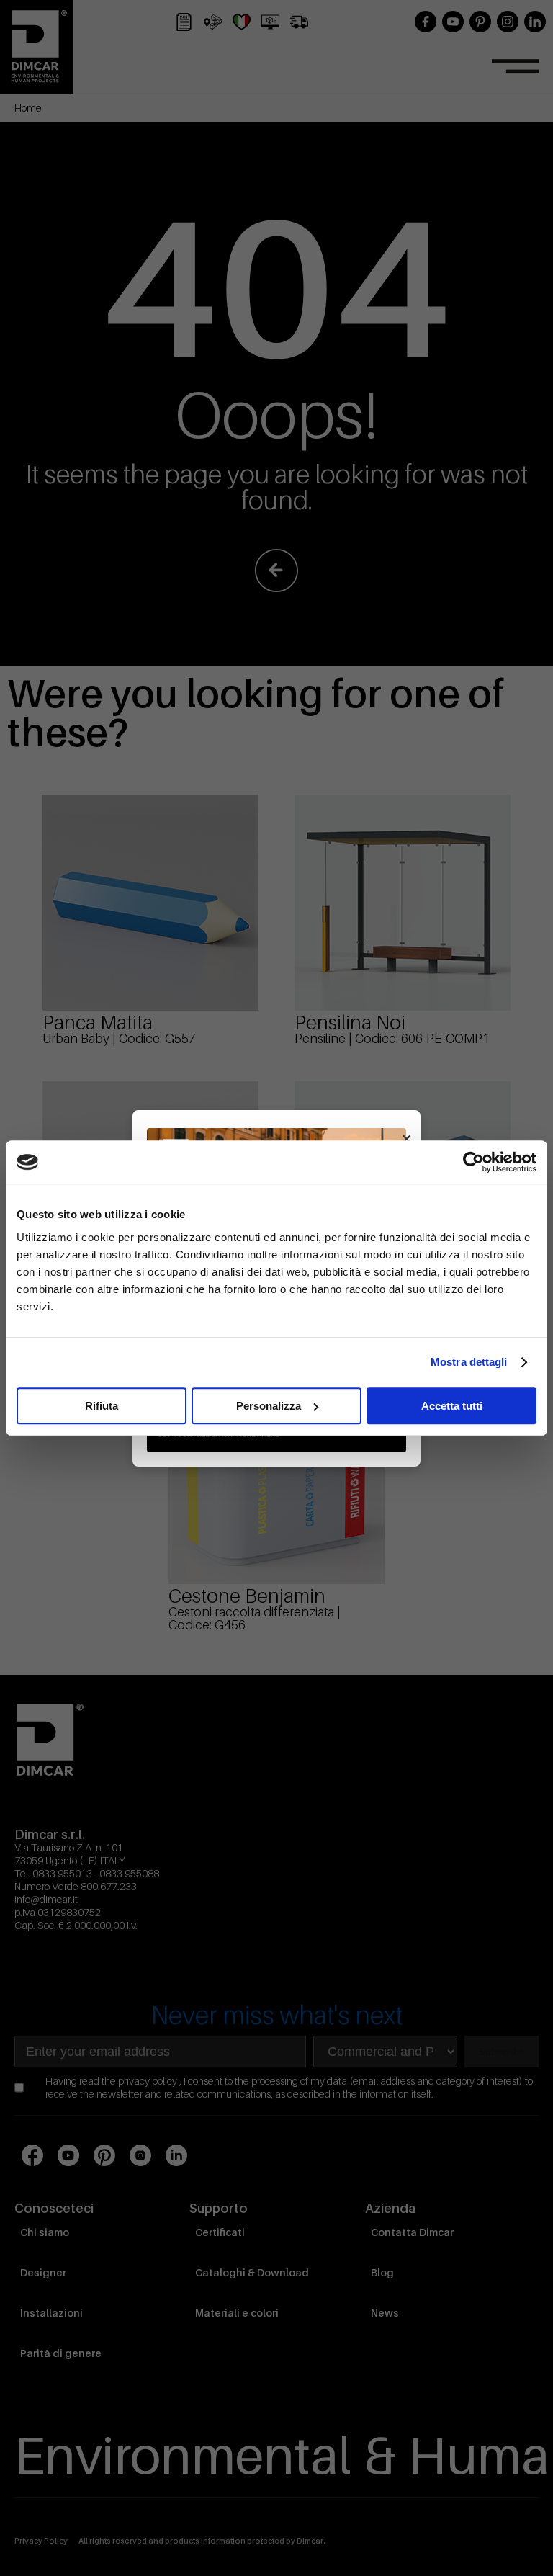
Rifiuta (102, 1406)
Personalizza (269, 1406)
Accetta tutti (452, 1406)
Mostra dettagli (469, 1362)
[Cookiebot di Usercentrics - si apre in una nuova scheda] (473, 1162)
